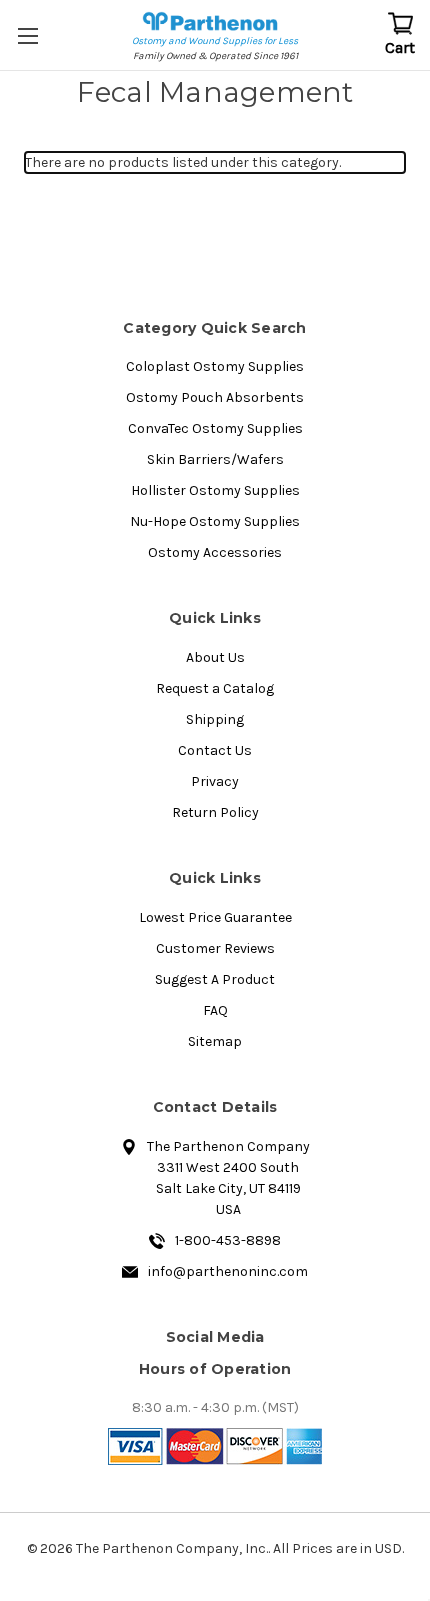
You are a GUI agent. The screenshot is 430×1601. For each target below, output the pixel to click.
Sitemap (215, 1041)
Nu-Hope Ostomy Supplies (215, 521)
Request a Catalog (215, 688)
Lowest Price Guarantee (215, 917)
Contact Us (215, 750)
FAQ (215, 1010)
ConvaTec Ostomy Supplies (215, 428)
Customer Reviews (215, 948)
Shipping (215, 719)
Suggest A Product (215, 979)
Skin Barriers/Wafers (215, 459)
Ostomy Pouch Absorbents (215, 397)
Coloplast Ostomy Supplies (215, 366)
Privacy (215, 781)
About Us (215, 657)
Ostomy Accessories (215, 552)
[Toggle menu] (30, 35)
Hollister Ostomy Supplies (215, 490)
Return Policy (215, 812)
